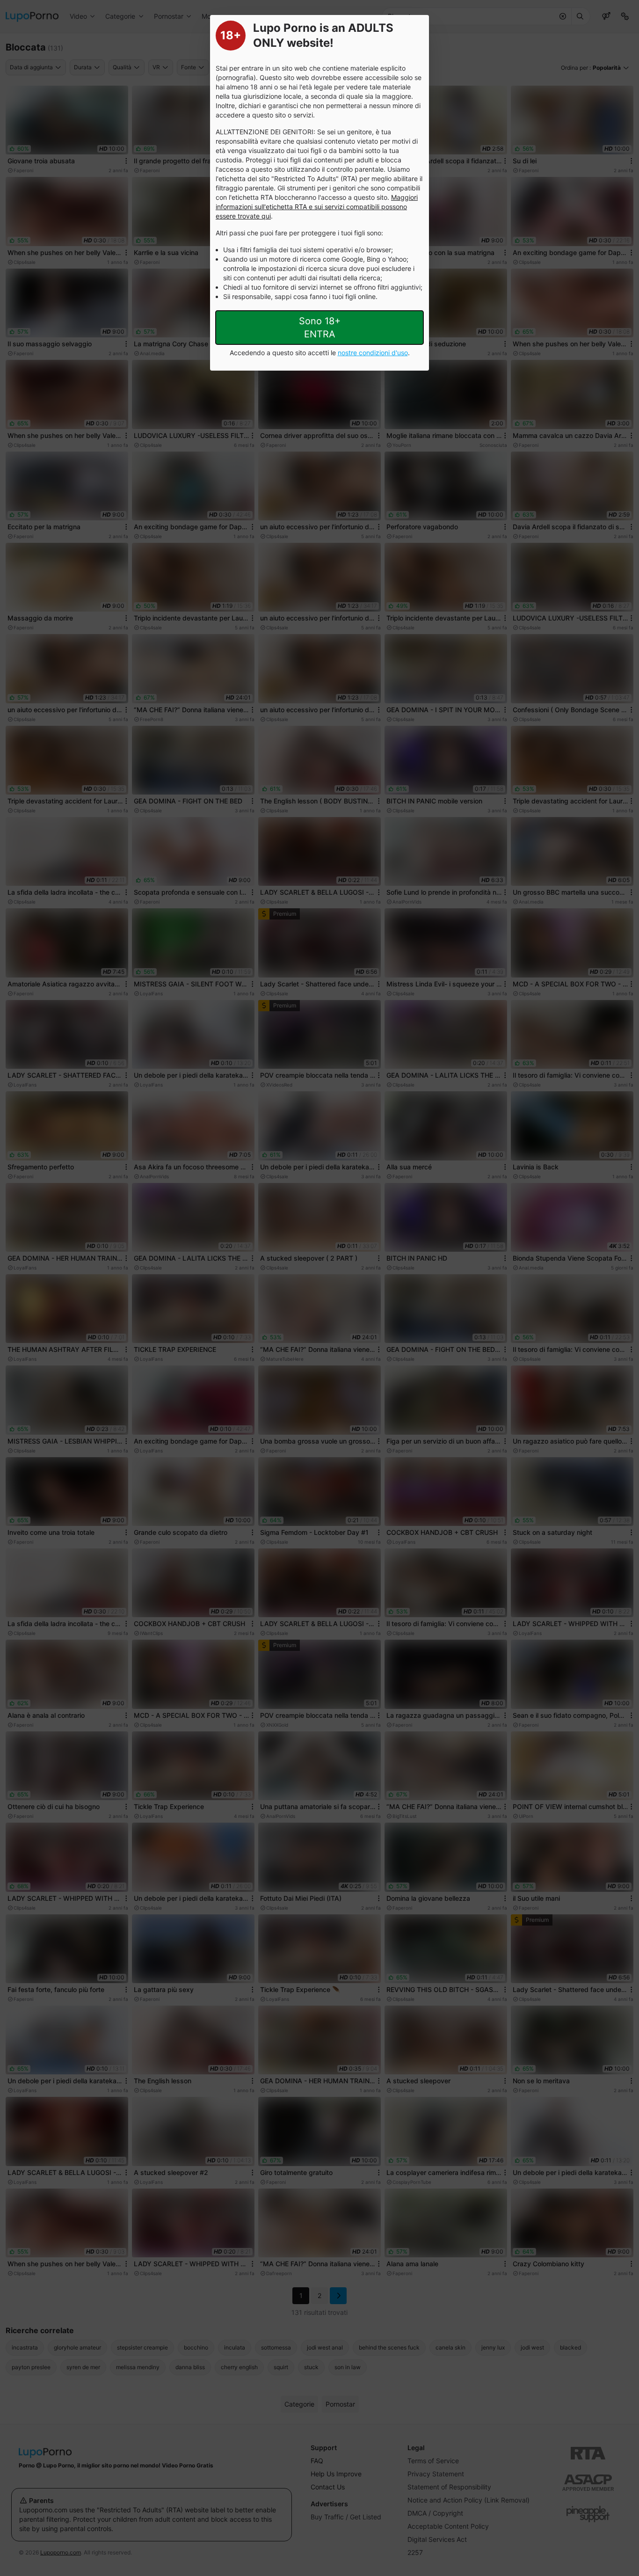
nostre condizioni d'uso (373, 353)
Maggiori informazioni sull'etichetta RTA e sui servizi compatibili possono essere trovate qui (317, 207)
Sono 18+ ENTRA (320, 328)
